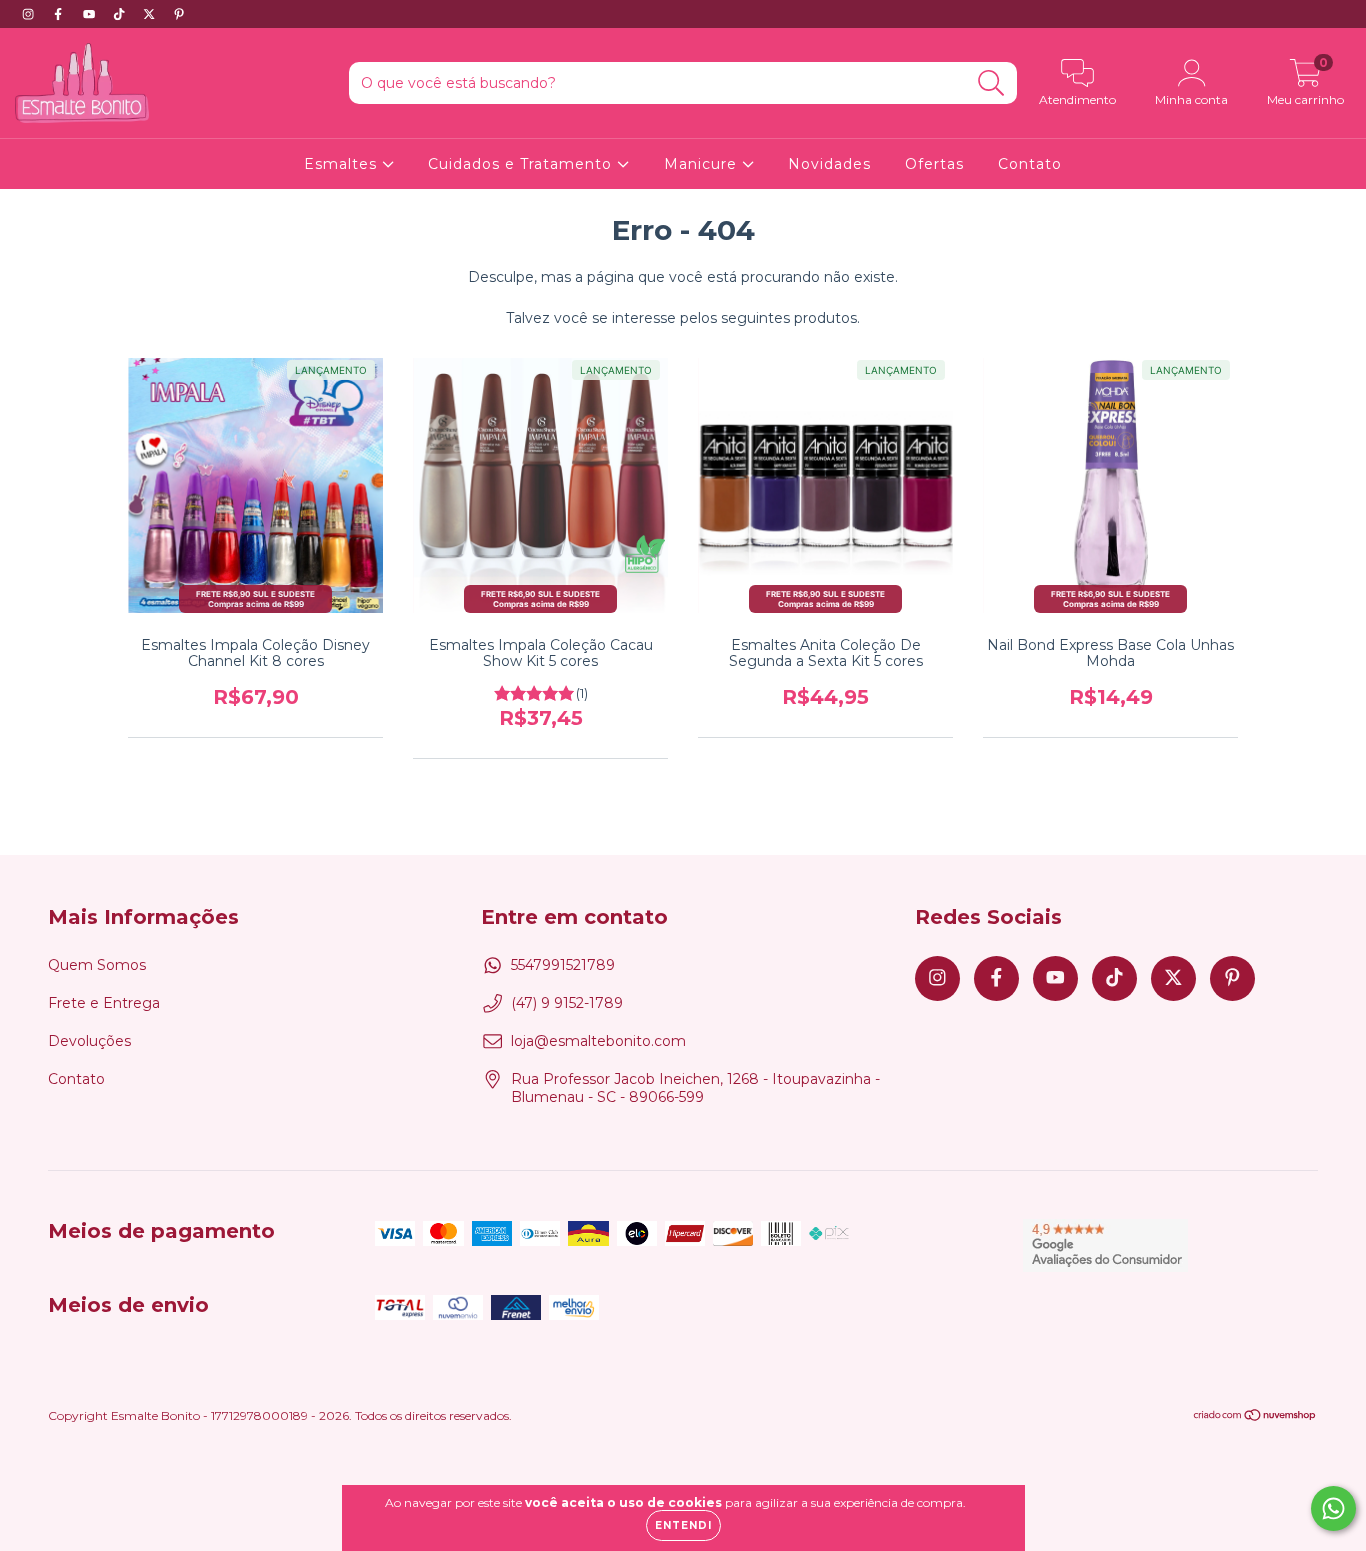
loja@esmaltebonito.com (598, 1041)
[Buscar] (991, 83)
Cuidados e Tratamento (522, 164)
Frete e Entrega (104, 1003)
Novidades (829, 164)
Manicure (703, 164)
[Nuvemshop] (1255, 1417)
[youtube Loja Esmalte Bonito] (91, 14)
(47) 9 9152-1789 (567, 1003)
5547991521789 (563, 965)
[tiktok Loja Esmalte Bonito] (121, 14)
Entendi (683, 1525)
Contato (1030, 164)
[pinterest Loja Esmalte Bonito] (179, 14)
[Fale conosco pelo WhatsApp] (1333, 1508)
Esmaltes (343, 164)
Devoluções (89, 1041)
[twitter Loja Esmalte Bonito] (151, 14)
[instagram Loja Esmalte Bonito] (30, 14)
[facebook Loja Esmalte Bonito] (60, 14)
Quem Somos (97, 965)
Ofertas (934, 164)
